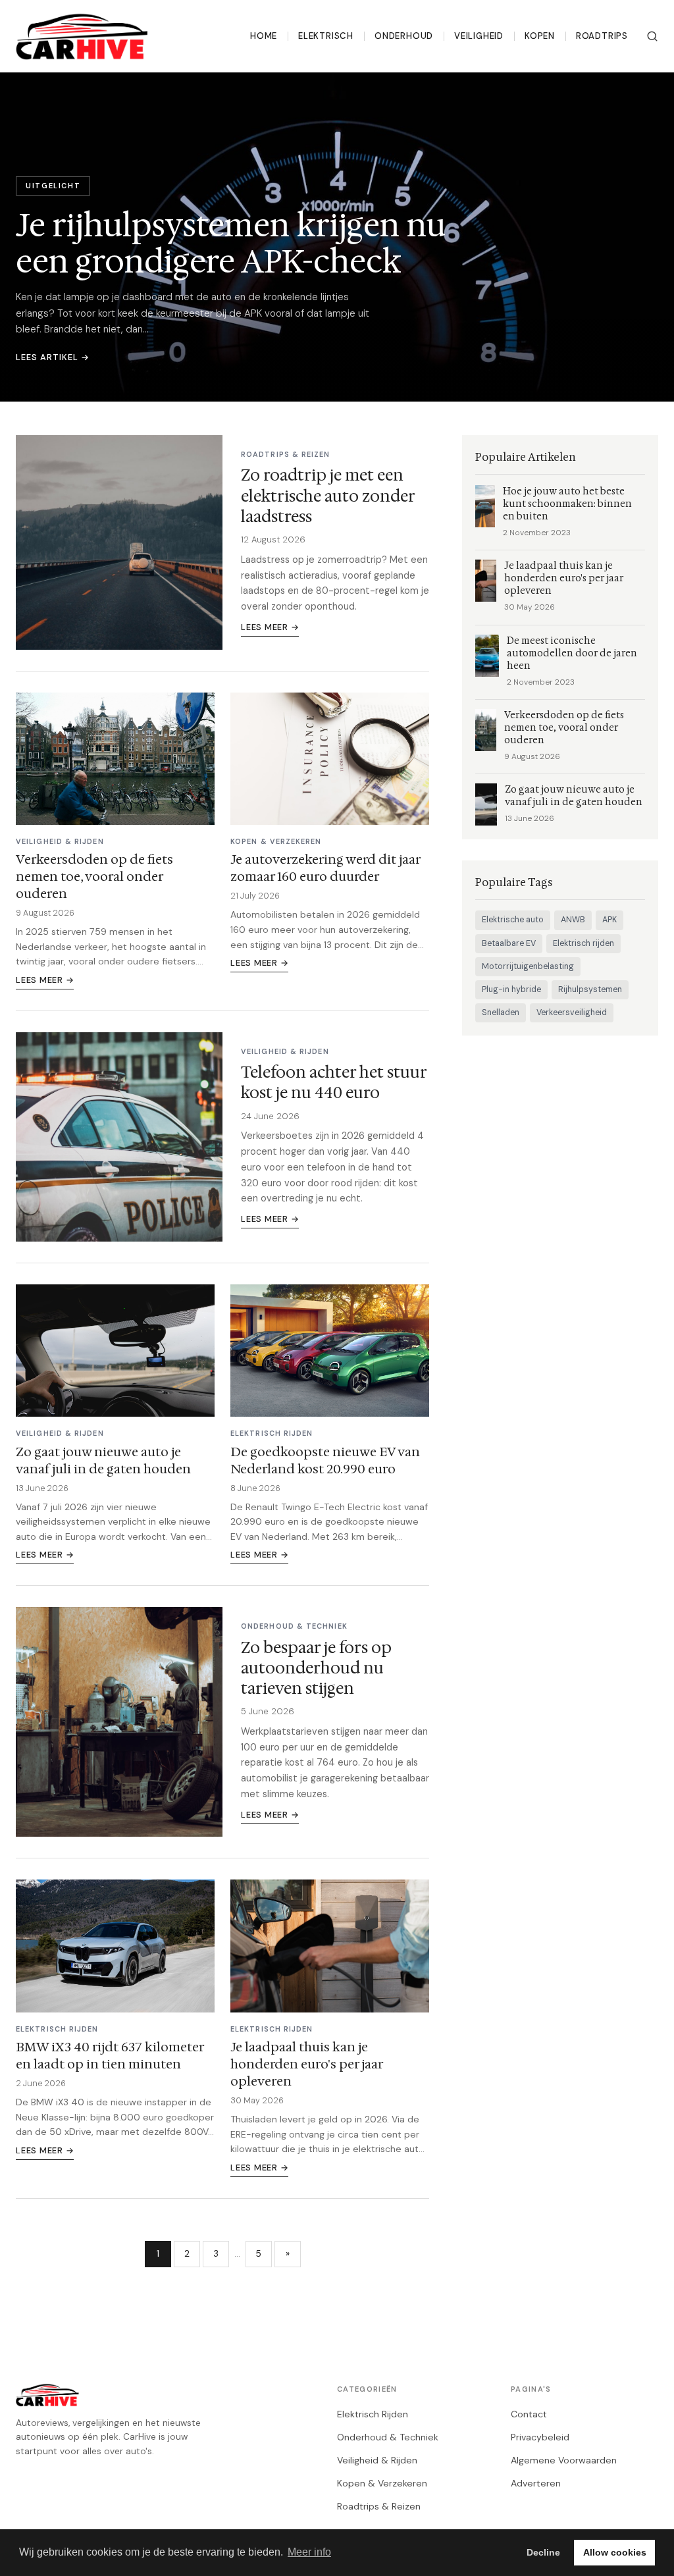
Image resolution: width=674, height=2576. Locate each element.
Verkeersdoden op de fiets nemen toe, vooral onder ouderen (94, 876)
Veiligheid (479, 36)
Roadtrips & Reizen (379, 2506)
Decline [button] (543, 2552)
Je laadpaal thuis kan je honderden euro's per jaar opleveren (306, 2064)
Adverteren (536, 2483)
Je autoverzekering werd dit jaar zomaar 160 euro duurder (325, 868)
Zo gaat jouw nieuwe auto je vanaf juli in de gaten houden (103, 1460)
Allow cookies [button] (615, 2552)
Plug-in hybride (511, 989)
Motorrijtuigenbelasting (528, 966)
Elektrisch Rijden (373, 2414)
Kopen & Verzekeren (382, 2483)
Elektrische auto (513, 920)
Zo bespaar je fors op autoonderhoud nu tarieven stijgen (316, 1668)
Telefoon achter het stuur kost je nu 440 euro (334, 1083)
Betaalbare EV (509, 943)
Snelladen (501, 1012)
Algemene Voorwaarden (564, 2460)
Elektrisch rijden (583, 943)
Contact (529, 2414)
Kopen (540, 36)
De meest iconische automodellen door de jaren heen (572, 653)
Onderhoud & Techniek (388, 2437)
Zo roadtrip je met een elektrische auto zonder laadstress (328, 496)
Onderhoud (404, 36)
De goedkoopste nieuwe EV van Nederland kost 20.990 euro (325, 1460)
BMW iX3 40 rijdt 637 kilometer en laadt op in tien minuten (110, 2055)
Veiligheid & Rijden (377, 2460)
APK (609, 920)
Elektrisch (326, 36)
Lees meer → (270, 627)
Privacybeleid (540, 2437)
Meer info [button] (309, 2552)
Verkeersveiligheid (572, 1012)
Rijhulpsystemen (590, 989)
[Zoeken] (652, 36)
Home (264, 36)
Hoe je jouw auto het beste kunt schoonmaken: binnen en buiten (567, 504)
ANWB (573, 920)
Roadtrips (602, 36)
